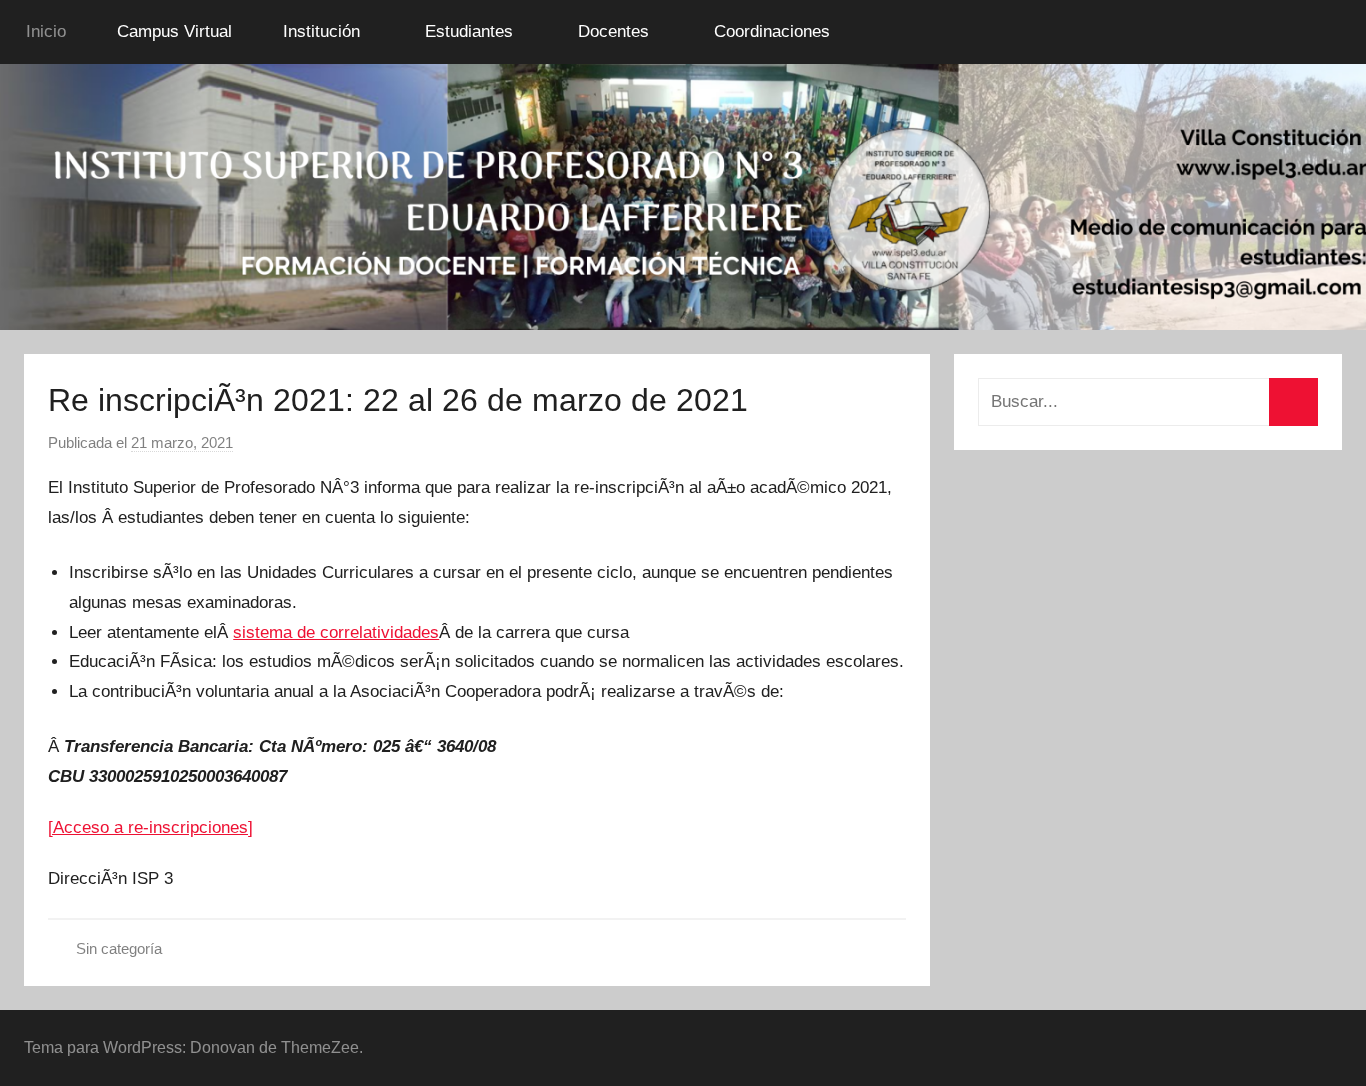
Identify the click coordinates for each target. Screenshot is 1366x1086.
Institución (321, 31)
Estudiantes (469, 31)
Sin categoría (119, 948)
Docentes (613, 31)
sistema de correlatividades (336, 632)
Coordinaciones (772, 31)
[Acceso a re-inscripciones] (150, 827)
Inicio (46, 31)
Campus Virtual (174, 31)
